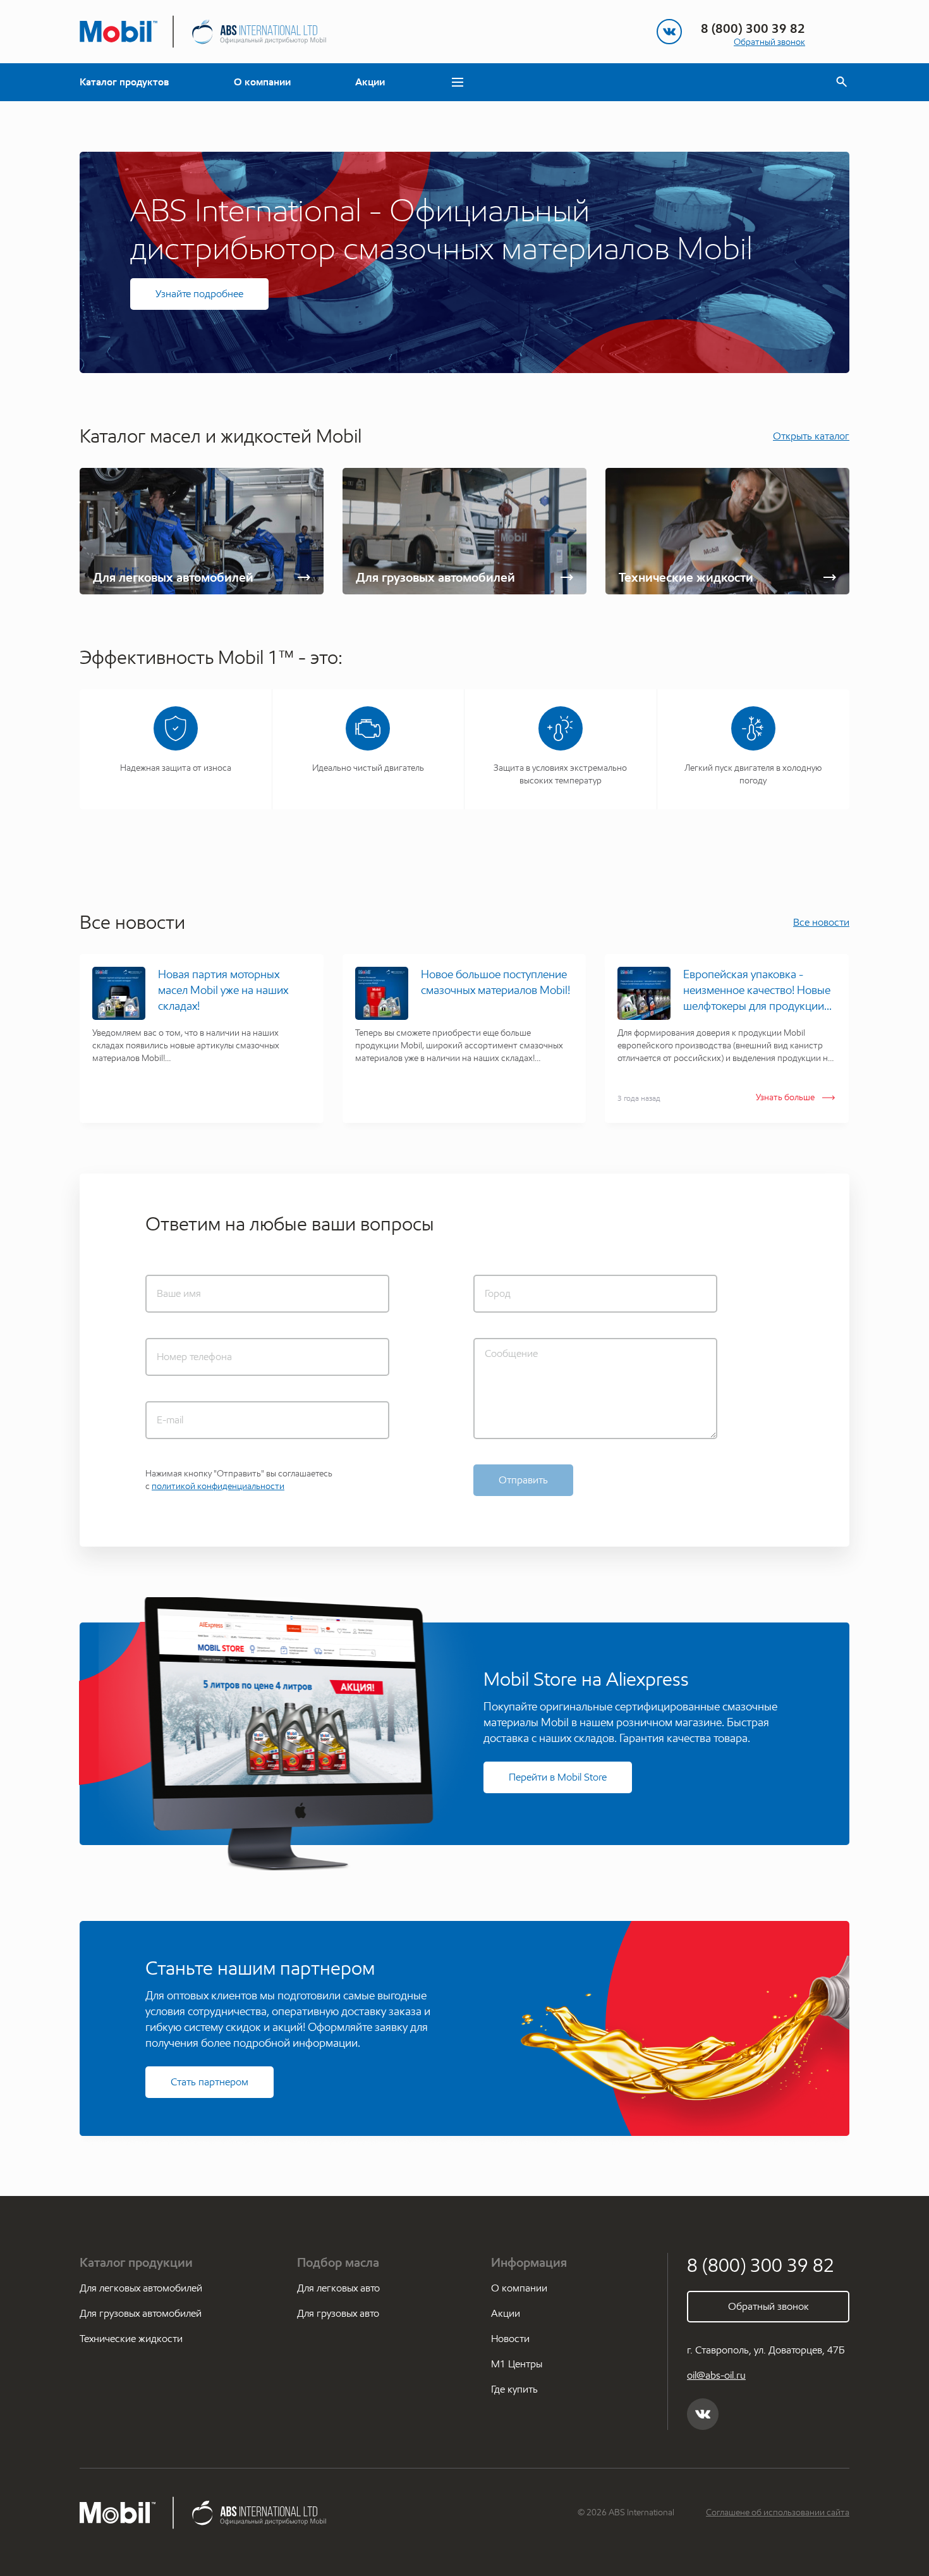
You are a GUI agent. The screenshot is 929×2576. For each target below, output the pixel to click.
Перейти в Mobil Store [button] (558, 1777)
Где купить (514, 2389)
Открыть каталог (811, 436)
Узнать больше (785, 1097)
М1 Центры (517, 2364)
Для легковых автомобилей (141, 2288)
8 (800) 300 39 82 (753, 28)
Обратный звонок (769, 42)
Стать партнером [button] (209, 2082)
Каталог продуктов (124, 82)
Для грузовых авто (338, 2313)
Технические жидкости (131, 2339)
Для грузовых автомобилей (141, 2313)
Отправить (523, 1480)
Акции (370, 82)
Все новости (821, 922)
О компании (262, 82)
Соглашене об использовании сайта (778, 2512)
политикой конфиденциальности (218, 1486)
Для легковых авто (338, 2288)
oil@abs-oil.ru (716, 2375)
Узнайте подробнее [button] (199, 294)
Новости (510, 2339)
